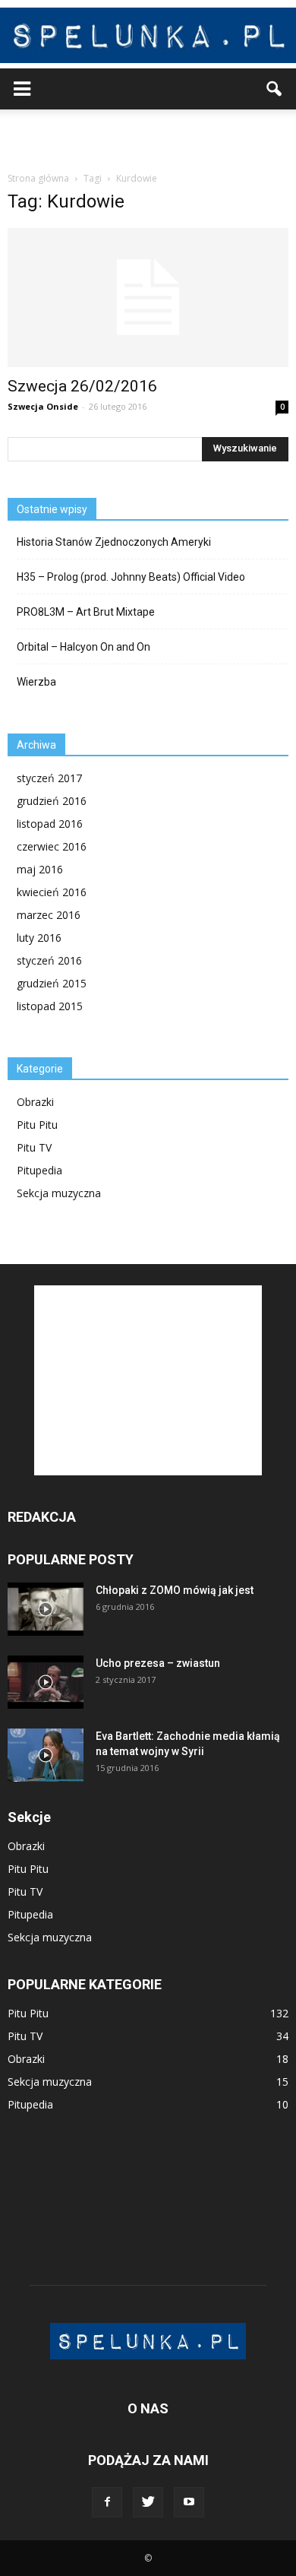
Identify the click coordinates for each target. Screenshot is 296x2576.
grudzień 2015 (52, 983)
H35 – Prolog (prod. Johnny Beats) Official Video (131, 577)
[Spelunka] (148, 35)
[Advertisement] (148, 136)
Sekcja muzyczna (59, 1193)
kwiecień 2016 (52, 892)
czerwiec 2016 (52, 846)
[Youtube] (189, 2502)
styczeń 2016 (49, 960)
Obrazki (35, 1102)
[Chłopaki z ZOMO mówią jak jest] (46, 1609)
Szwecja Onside (43, 406)
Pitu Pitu (37, 1125)
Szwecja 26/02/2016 (82, 386)
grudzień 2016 (52, 801)
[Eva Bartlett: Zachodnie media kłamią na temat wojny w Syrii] (46, 1755)
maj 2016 (40, 869)
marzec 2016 (49, 915)
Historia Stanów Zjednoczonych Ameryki (114, 542)
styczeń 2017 (49, 778)
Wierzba (36, 682)
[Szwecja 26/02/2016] (148, 298)
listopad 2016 (50, 824)
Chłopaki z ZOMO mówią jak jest (175, 1590)
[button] (275, 89)
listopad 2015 (50, 1006)
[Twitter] (148, 2502)
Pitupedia (39, 1170)
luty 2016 (39, 938)
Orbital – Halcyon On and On (83, 647)
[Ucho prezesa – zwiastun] (46, 1682)
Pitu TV (34, 1147)
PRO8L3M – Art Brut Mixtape (86, 612)
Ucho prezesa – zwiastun (158, 1663)
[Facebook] (107, 2502)
